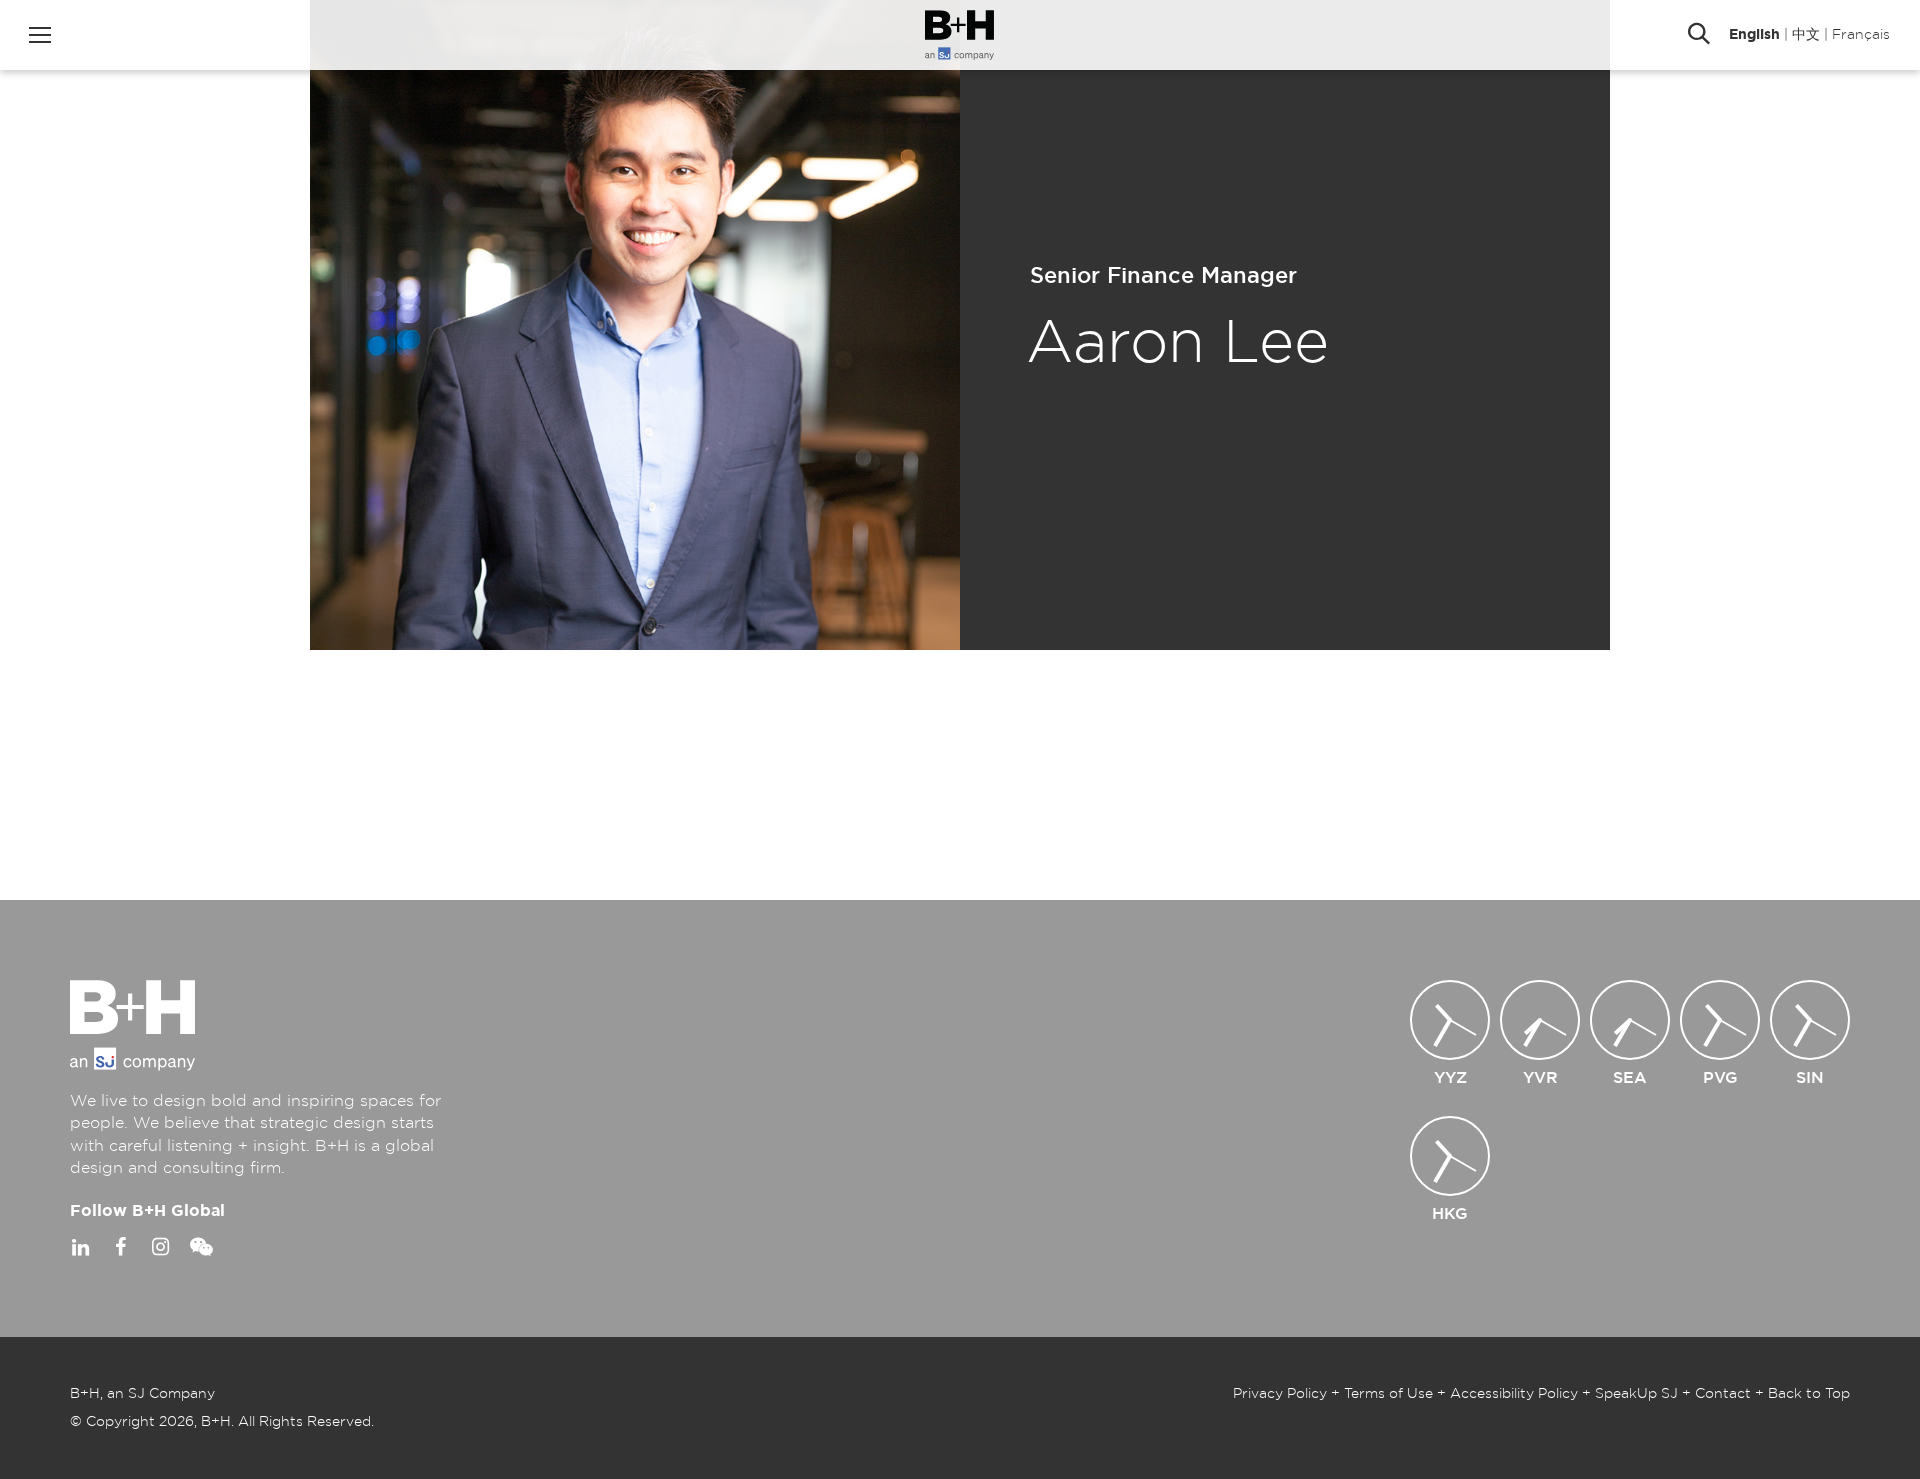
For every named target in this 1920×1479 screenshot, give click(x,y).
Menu (40, 35)
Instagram (160, 1247)
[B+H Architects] (959, 35)
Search (1699, 35)
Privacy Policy (1280, 1394)
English (1754, 35)
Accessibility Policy (1514, 1394)
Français (1861, 35)
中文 (1806, 35)
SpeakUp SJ (1636, 1394)
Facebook (120, 1247)
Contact (1723, 1394)
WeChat (200, 1247)
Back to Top (1809, 1394)
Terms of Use (1388, 1394)
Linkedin (80, 1247)
